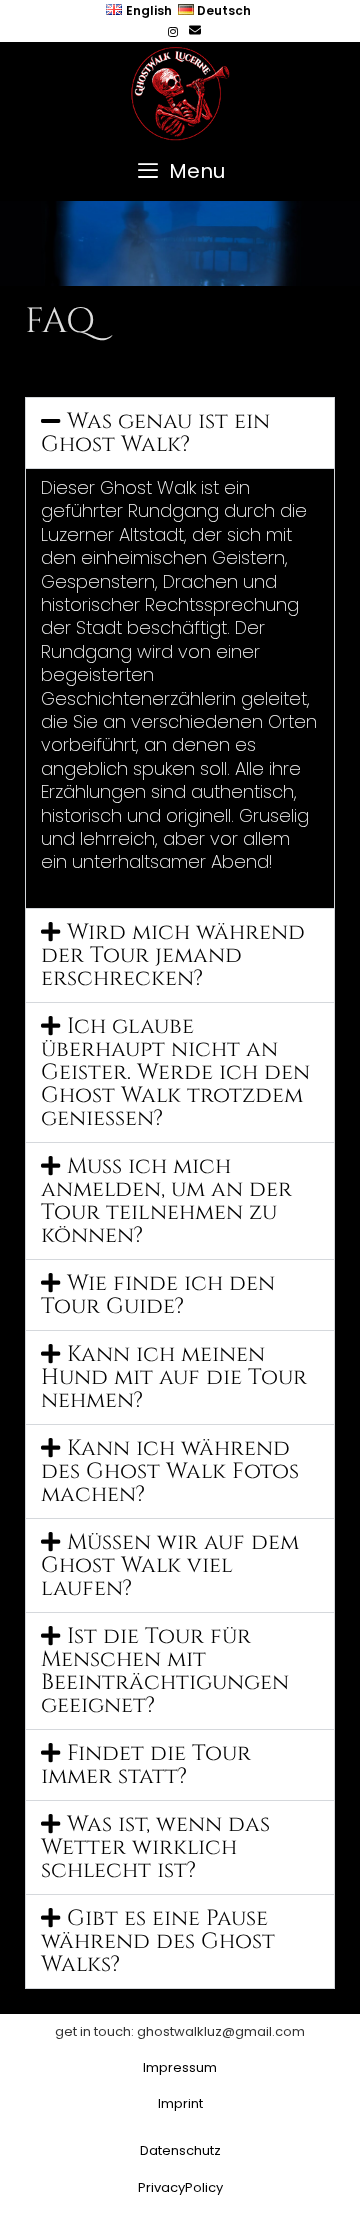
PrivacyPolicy (180, 2187)
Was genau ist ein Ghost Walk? (155, 433)
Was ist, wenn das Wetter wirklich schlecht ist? (155, 1847)
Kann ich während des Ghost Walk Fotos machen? (170, 1471)
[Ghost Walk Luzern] (180, 89)
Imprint (180, 2103)
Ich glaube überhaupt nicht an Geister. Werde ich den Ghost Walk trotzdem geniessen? (175, 1072)
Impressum (180, 2067)
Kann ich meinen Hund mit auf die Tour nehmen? (174, 1377)
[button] (180, 433)
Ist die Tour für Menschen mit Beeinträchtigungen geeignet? (165, 1671)
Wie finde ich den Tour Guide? (158, 1295)
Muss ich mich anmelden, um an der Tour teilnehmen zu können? (166, 1201)
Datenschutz (180, 2150)
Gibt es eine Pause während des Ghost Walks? (158, 1941)
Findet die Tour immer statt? (146, 1765)
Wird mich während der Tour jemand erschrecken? (173, 955)
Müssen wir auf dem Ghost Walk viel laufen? (170, 1565)
